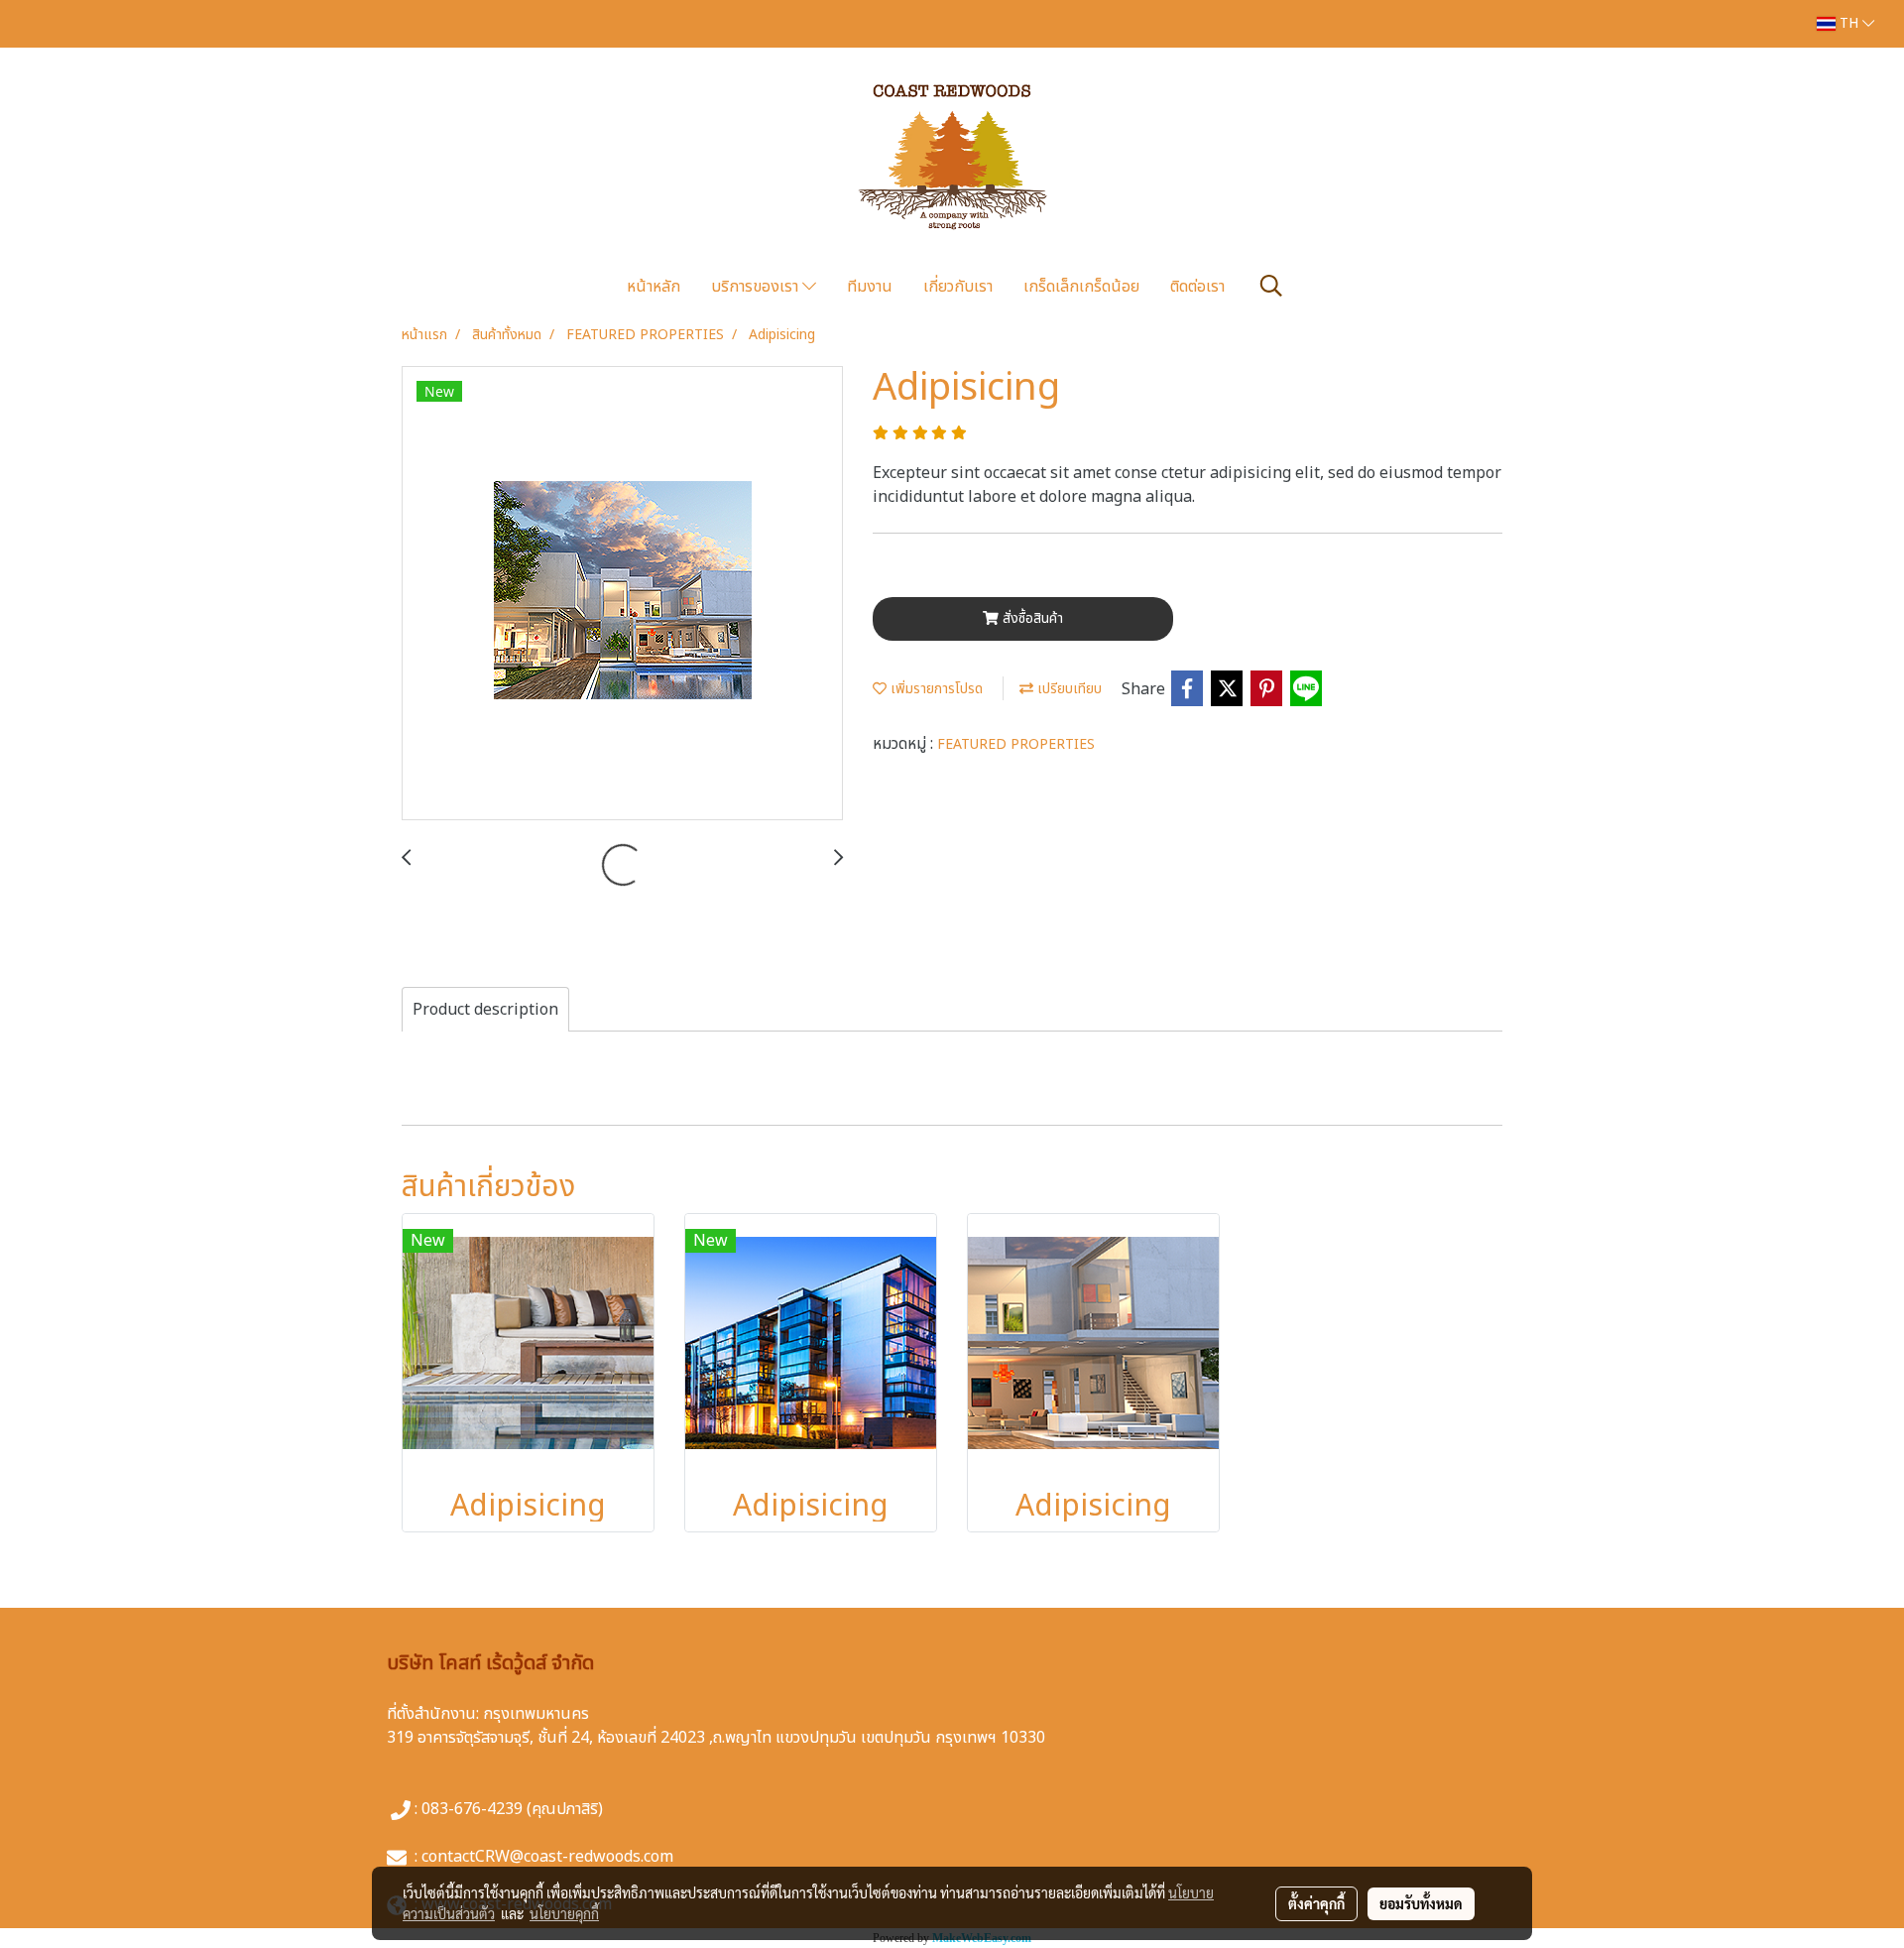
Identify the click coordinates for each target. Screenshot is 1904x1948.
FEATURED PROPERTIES (1016, 744)
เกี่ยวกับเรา (958, 287)
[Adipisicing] (622, 594)
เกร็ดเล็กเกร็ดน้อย (1081, 287)
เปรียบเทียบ (1068, 689)
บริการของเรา (757, 287)
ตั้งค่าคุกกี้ (1316, 1903)
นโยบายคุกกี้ (564, 1913)
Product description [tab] (485, 1010)
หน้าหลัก (654, 287)
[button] (1271, 286)
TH (1849, 23)
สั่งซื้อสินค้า (1031, 618)
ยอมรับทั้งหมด (1421, 1903)
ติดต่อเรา (1197, 287)
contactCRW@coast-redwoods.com (547, 1857)
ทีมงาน (870, 287)
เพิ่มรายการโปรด (935, 689)
